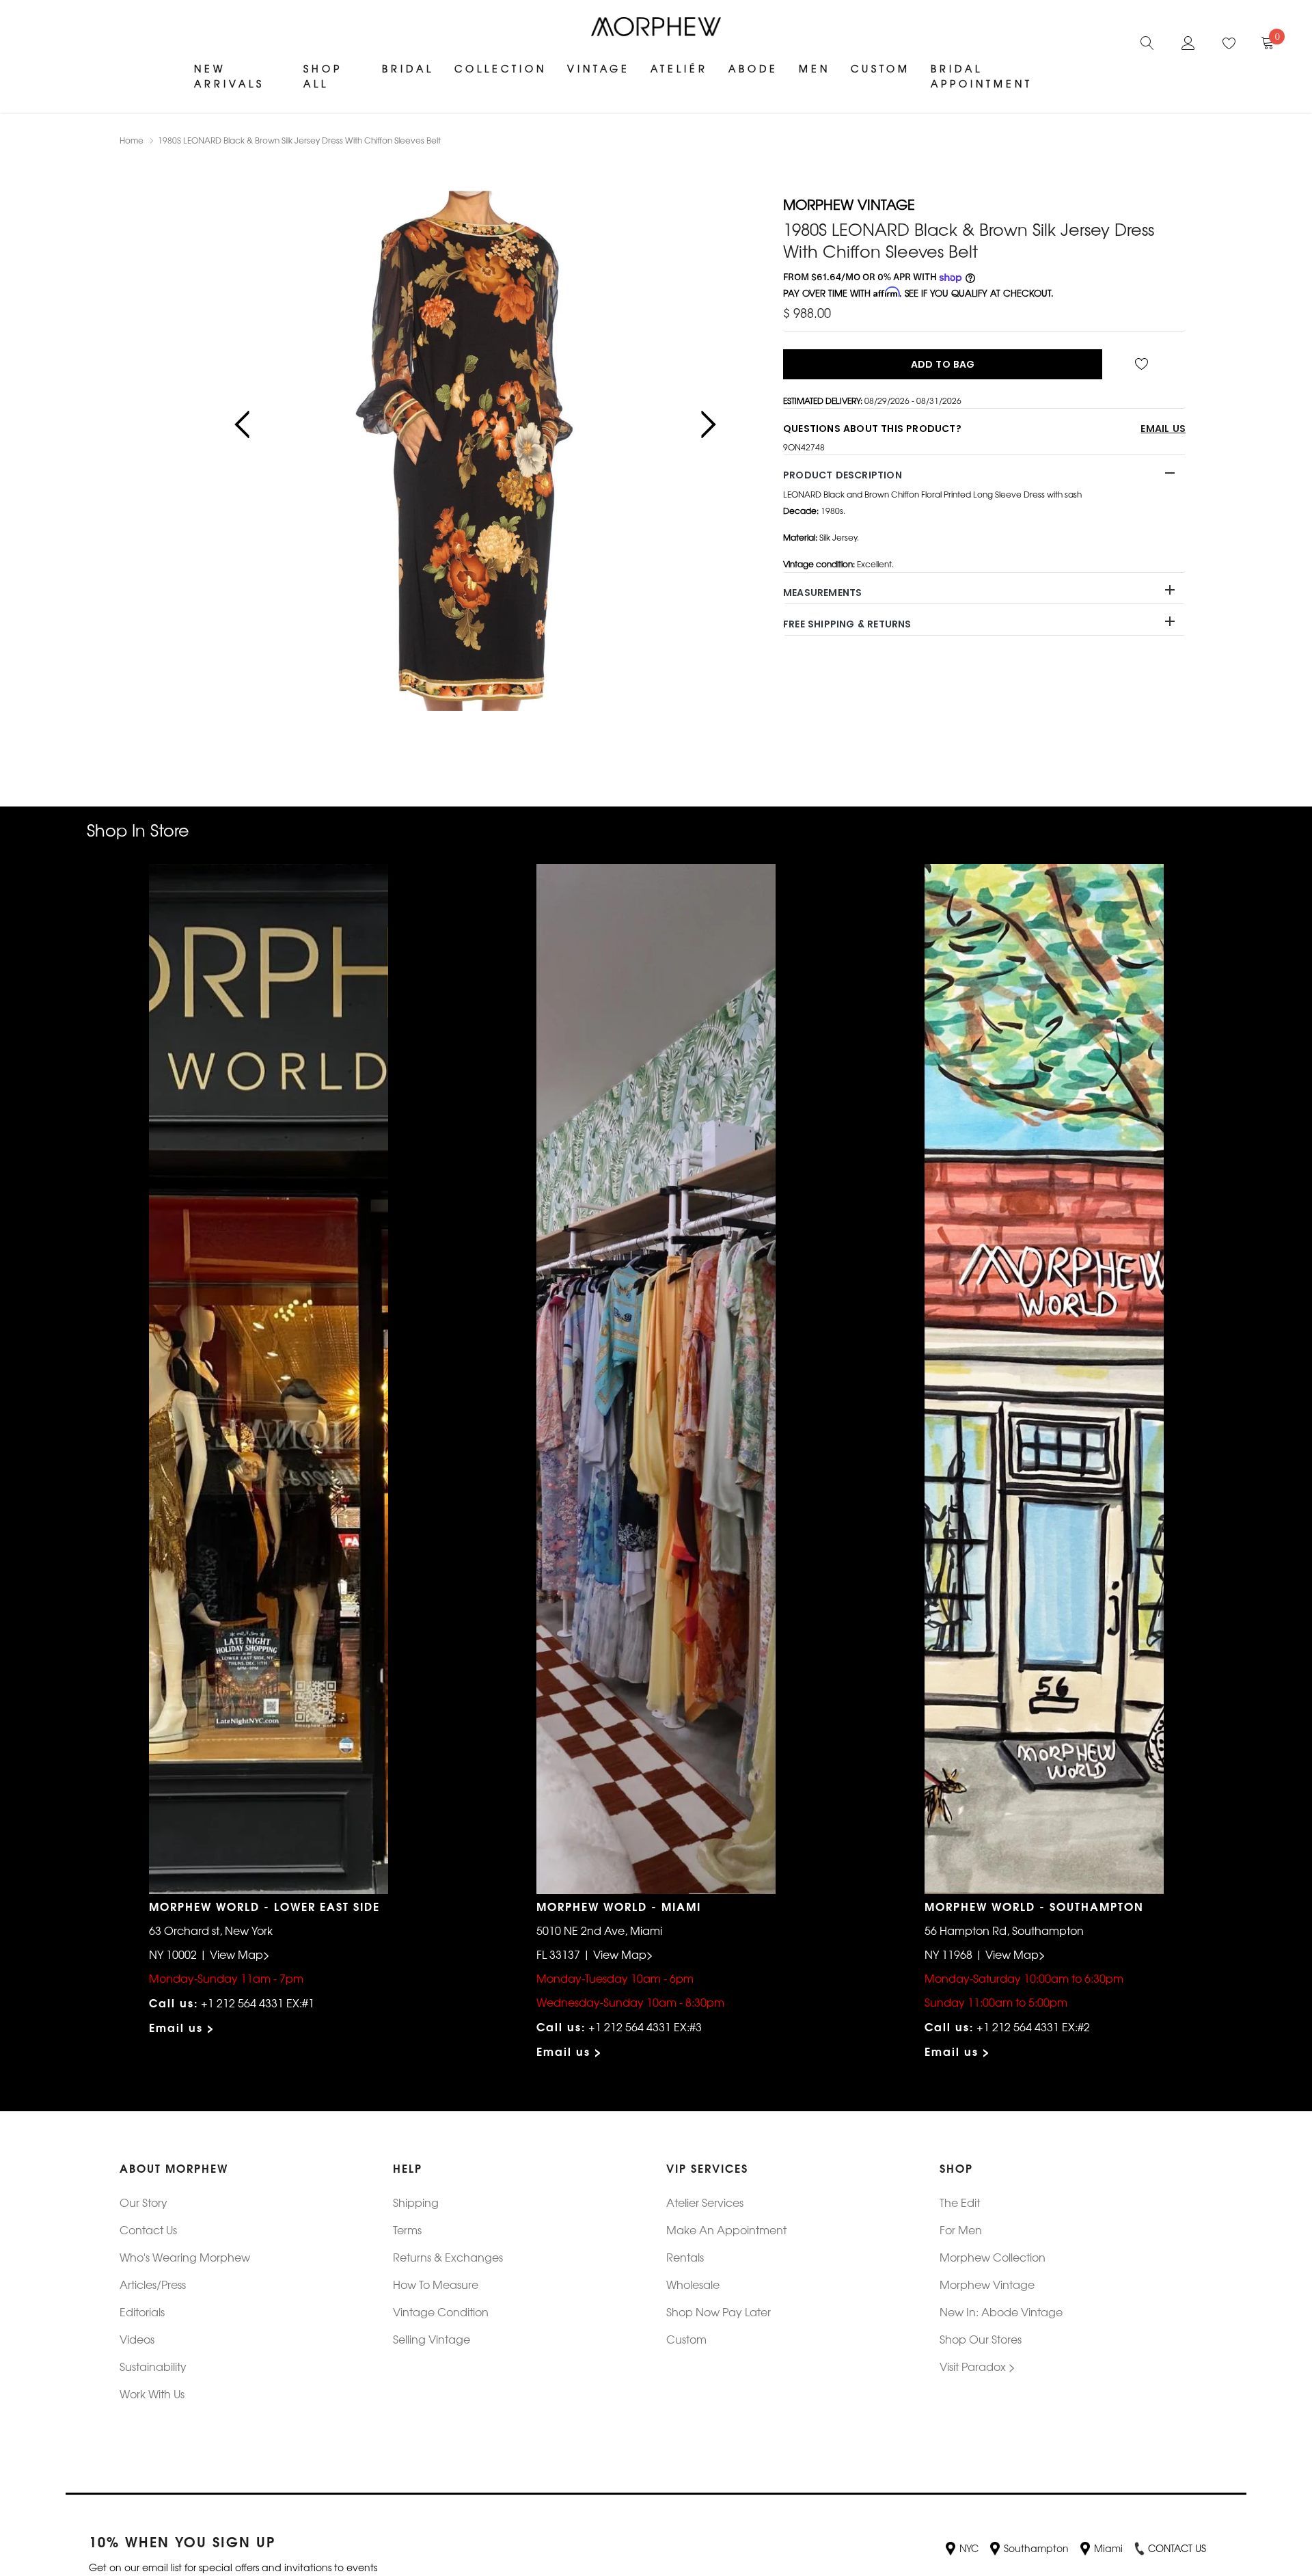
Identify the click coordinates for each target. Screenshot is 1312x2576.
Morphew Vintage (987, 2284)
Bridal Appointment (982, 76)
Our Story (143, 2202)
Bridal (408, 68)
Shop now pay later (719, 2311)
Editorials (142, 2311)
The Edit (960, 2202)
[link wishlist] (1144, 364)
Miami (1108, 2548)
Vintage (599, 68)
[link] (1147, 41)
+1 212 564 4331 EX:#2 (1033, 2026)
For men (961, 2229)
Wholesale (693, 2284)
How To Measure (436, 2284)
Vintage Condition (441, 2311)
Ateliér (679, 68)
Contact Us (148, 2229)
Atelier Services (705, 2202)
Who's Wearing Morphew (185, 2257)
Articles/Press (153, 2284)
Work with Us (152, 2394)
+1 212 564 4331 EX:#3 (645, 2026)
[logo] (656, 27)
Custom (880, 68)
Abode (753, 68)
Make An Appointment (726, 2229)
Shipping (416, 2202)
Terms (407, 2229)
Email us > (182, 2027)
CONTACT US (1177, 2548)
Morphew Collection (993, 2257)
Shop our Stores (981, 2339)
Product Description (843, 475)
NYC (969, 2548)
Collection (501, 68)
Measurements (822, 593)
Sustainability (153, 2366)
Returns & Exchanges (448, 2257)
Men (815, 68)
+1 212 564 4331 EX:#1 (258, 2003)
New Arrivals (229, 76)
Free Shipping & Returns (847, 624)
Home (132, 140)
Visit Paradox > (978, 2366)
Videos (137, 2339)
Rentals (685, 2257)
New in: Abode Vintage (1001, 2311)
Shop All (323, 76)
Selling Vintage (432, 2339)
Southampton (1036, 2548)
